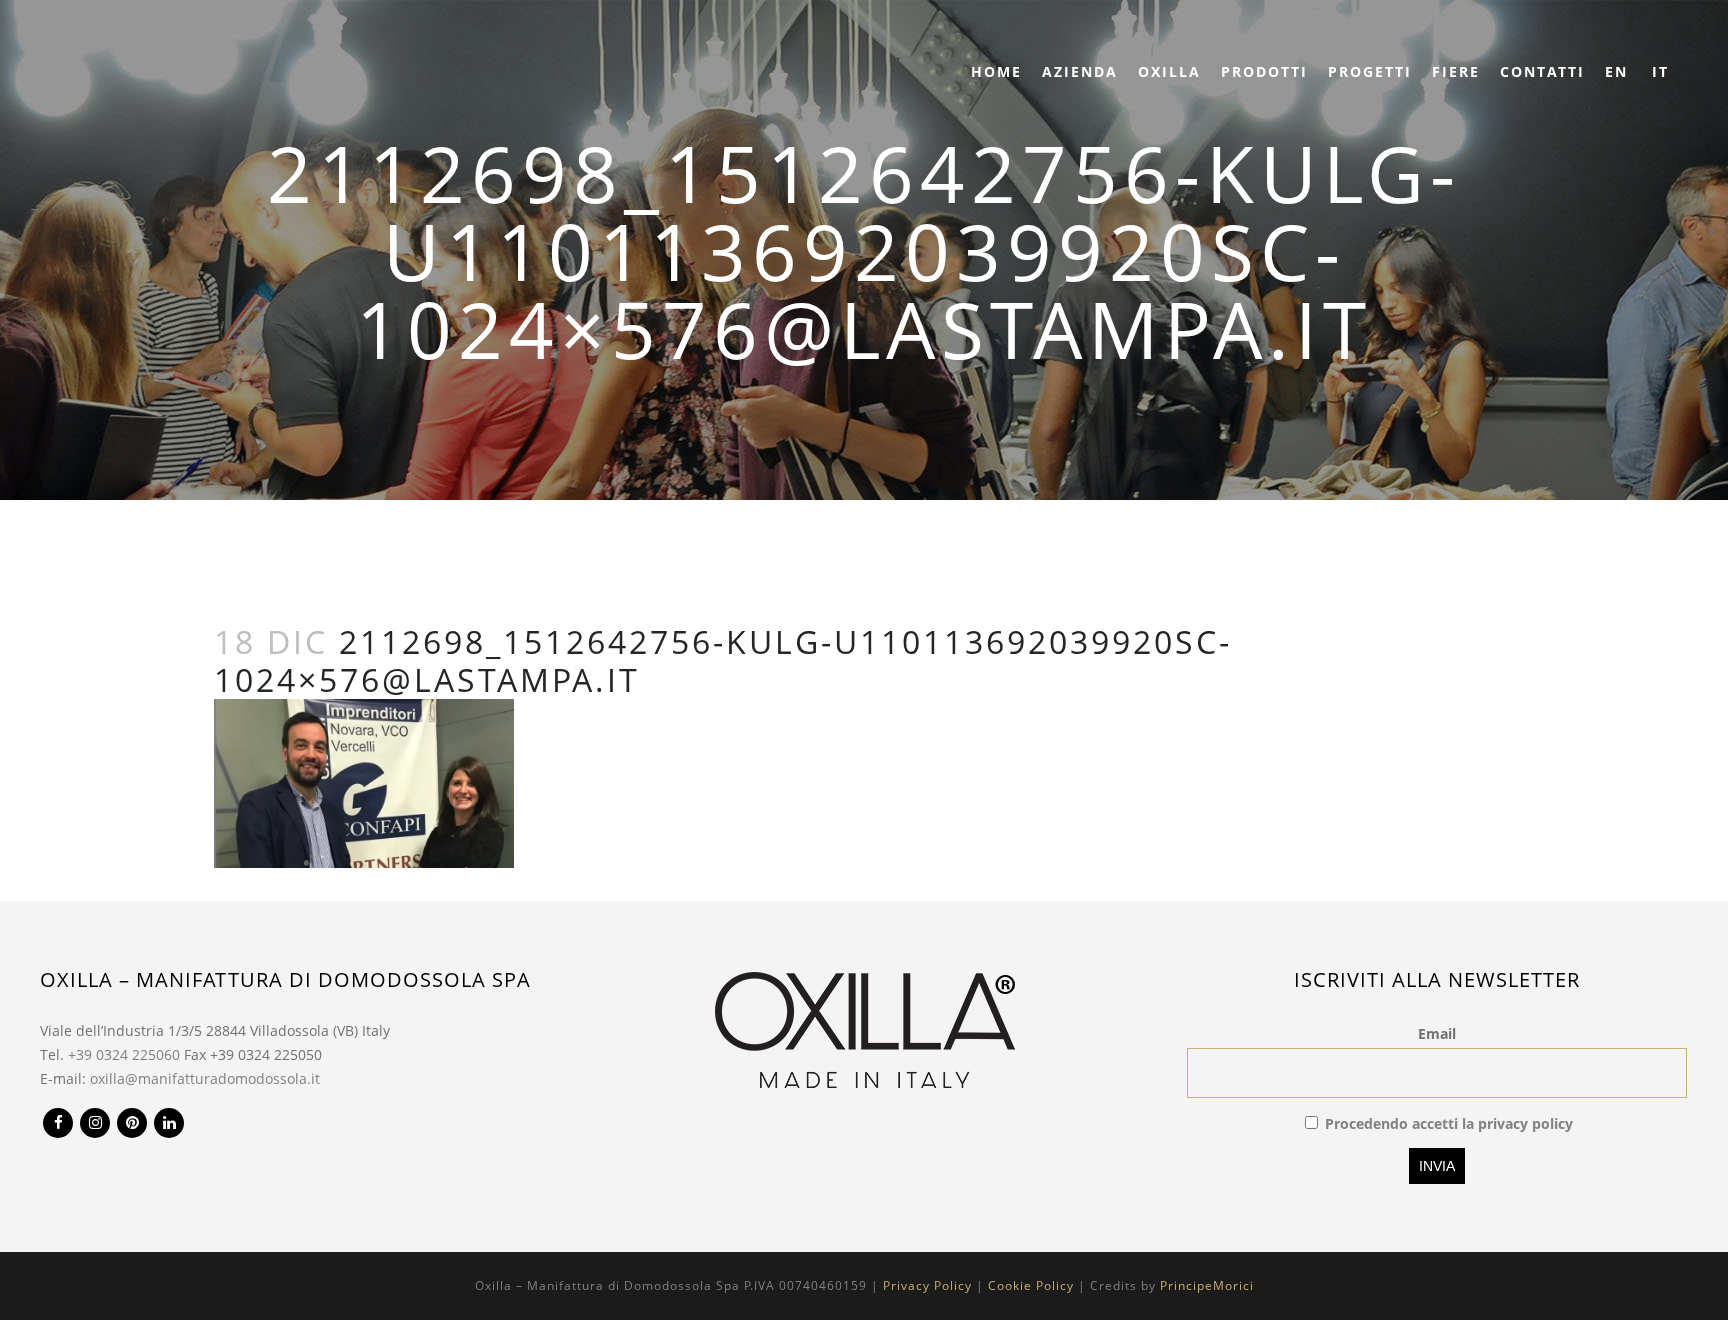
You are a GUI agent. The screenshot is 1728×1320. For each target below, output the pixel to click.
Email (1437, 1033)
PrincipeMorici (1207, 1285)
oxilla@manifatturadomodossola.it (205, 1078)
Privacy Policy (927, 1285)
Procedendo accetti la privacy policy (1449, 1123)
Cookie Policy (1031, 1285)
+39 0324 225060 (124, 1054)
